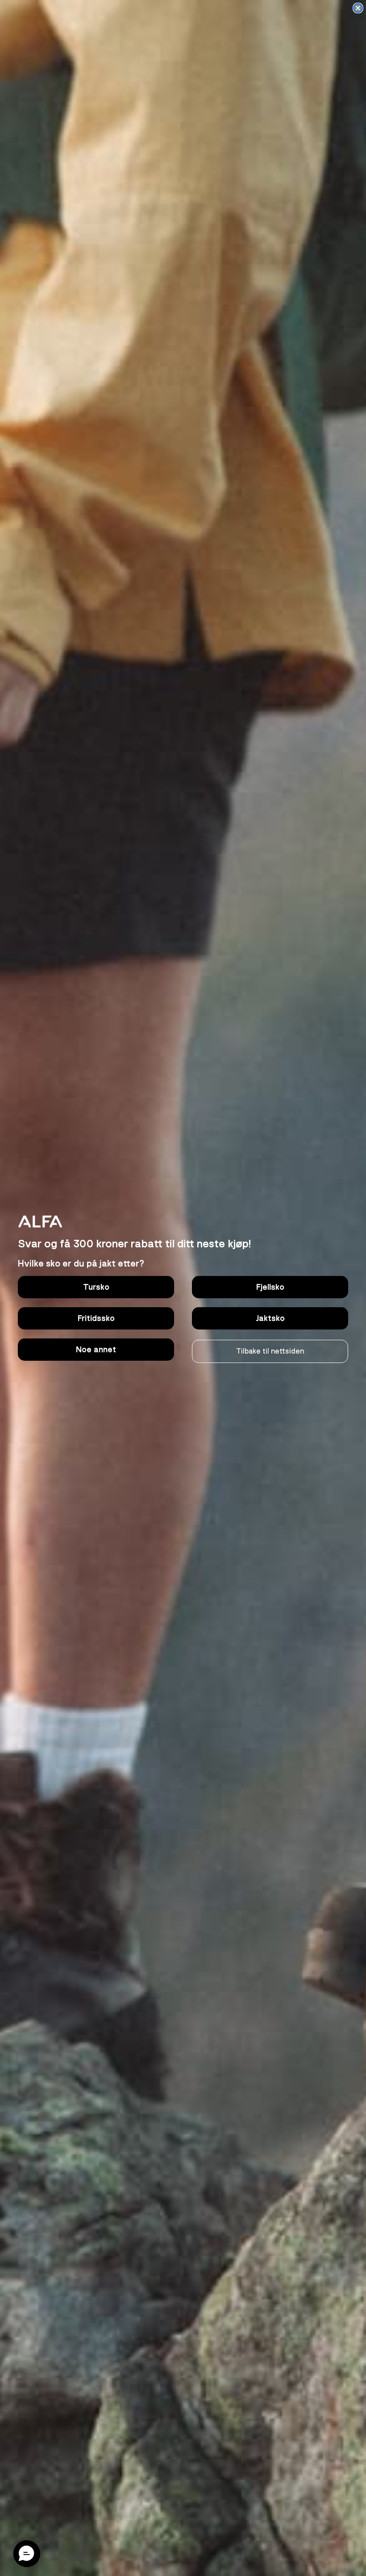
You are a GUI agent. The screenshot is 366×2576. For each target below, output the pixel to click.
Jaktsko (270, 1318)
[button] (27, 2554)
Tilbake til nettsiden (270, 1351)
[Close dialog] (358, 8)
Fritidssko (96, 1318)
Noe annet (96, 1350)
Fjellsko (270, 1287)
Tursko (96, 1287)
